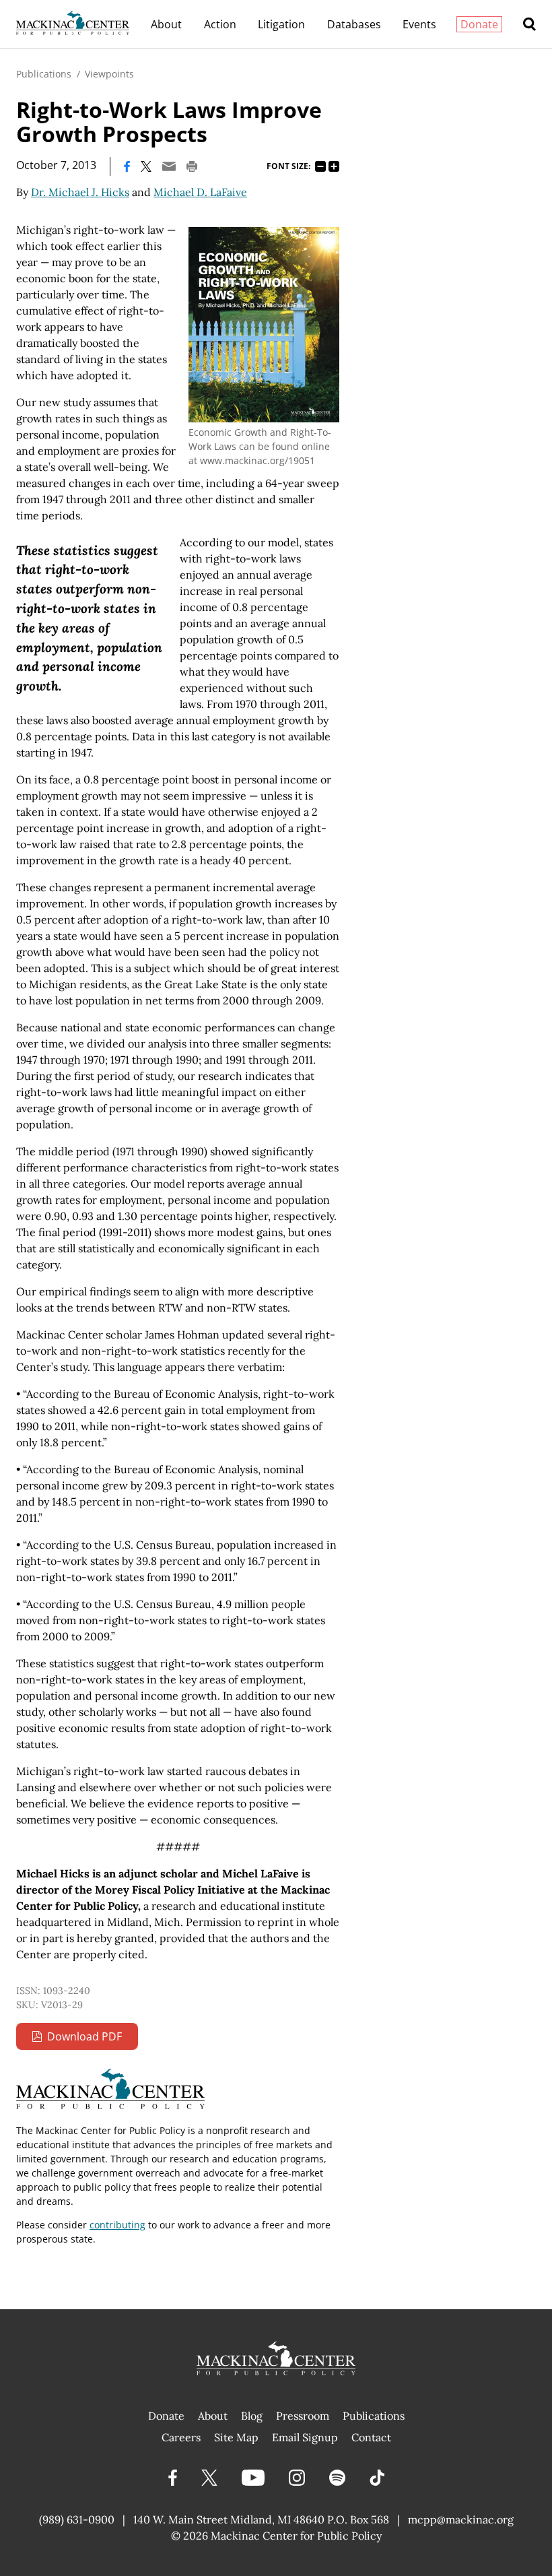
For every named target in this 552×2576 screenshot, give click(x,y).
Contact (371, 2437)
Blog (252, 2416)
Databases (354, 24)
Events (419, 24)
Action (220, 24)
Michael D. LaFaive (200, 192)
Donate (479, 24)
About (166, 24)
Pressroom (303, 2416)
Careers (181, 2437)
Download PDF (84, 2036)
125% (334, 166)
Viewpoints (109, 74)
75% (320, 166)
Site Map (236, 2437)
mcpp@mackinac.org (461, 2519)
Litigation (281, 24)
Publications (44, 74)
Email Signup (305, 2437)
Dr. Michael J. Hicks (80, 192)
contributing (117, 2225)
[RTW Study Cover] (264, 325)
